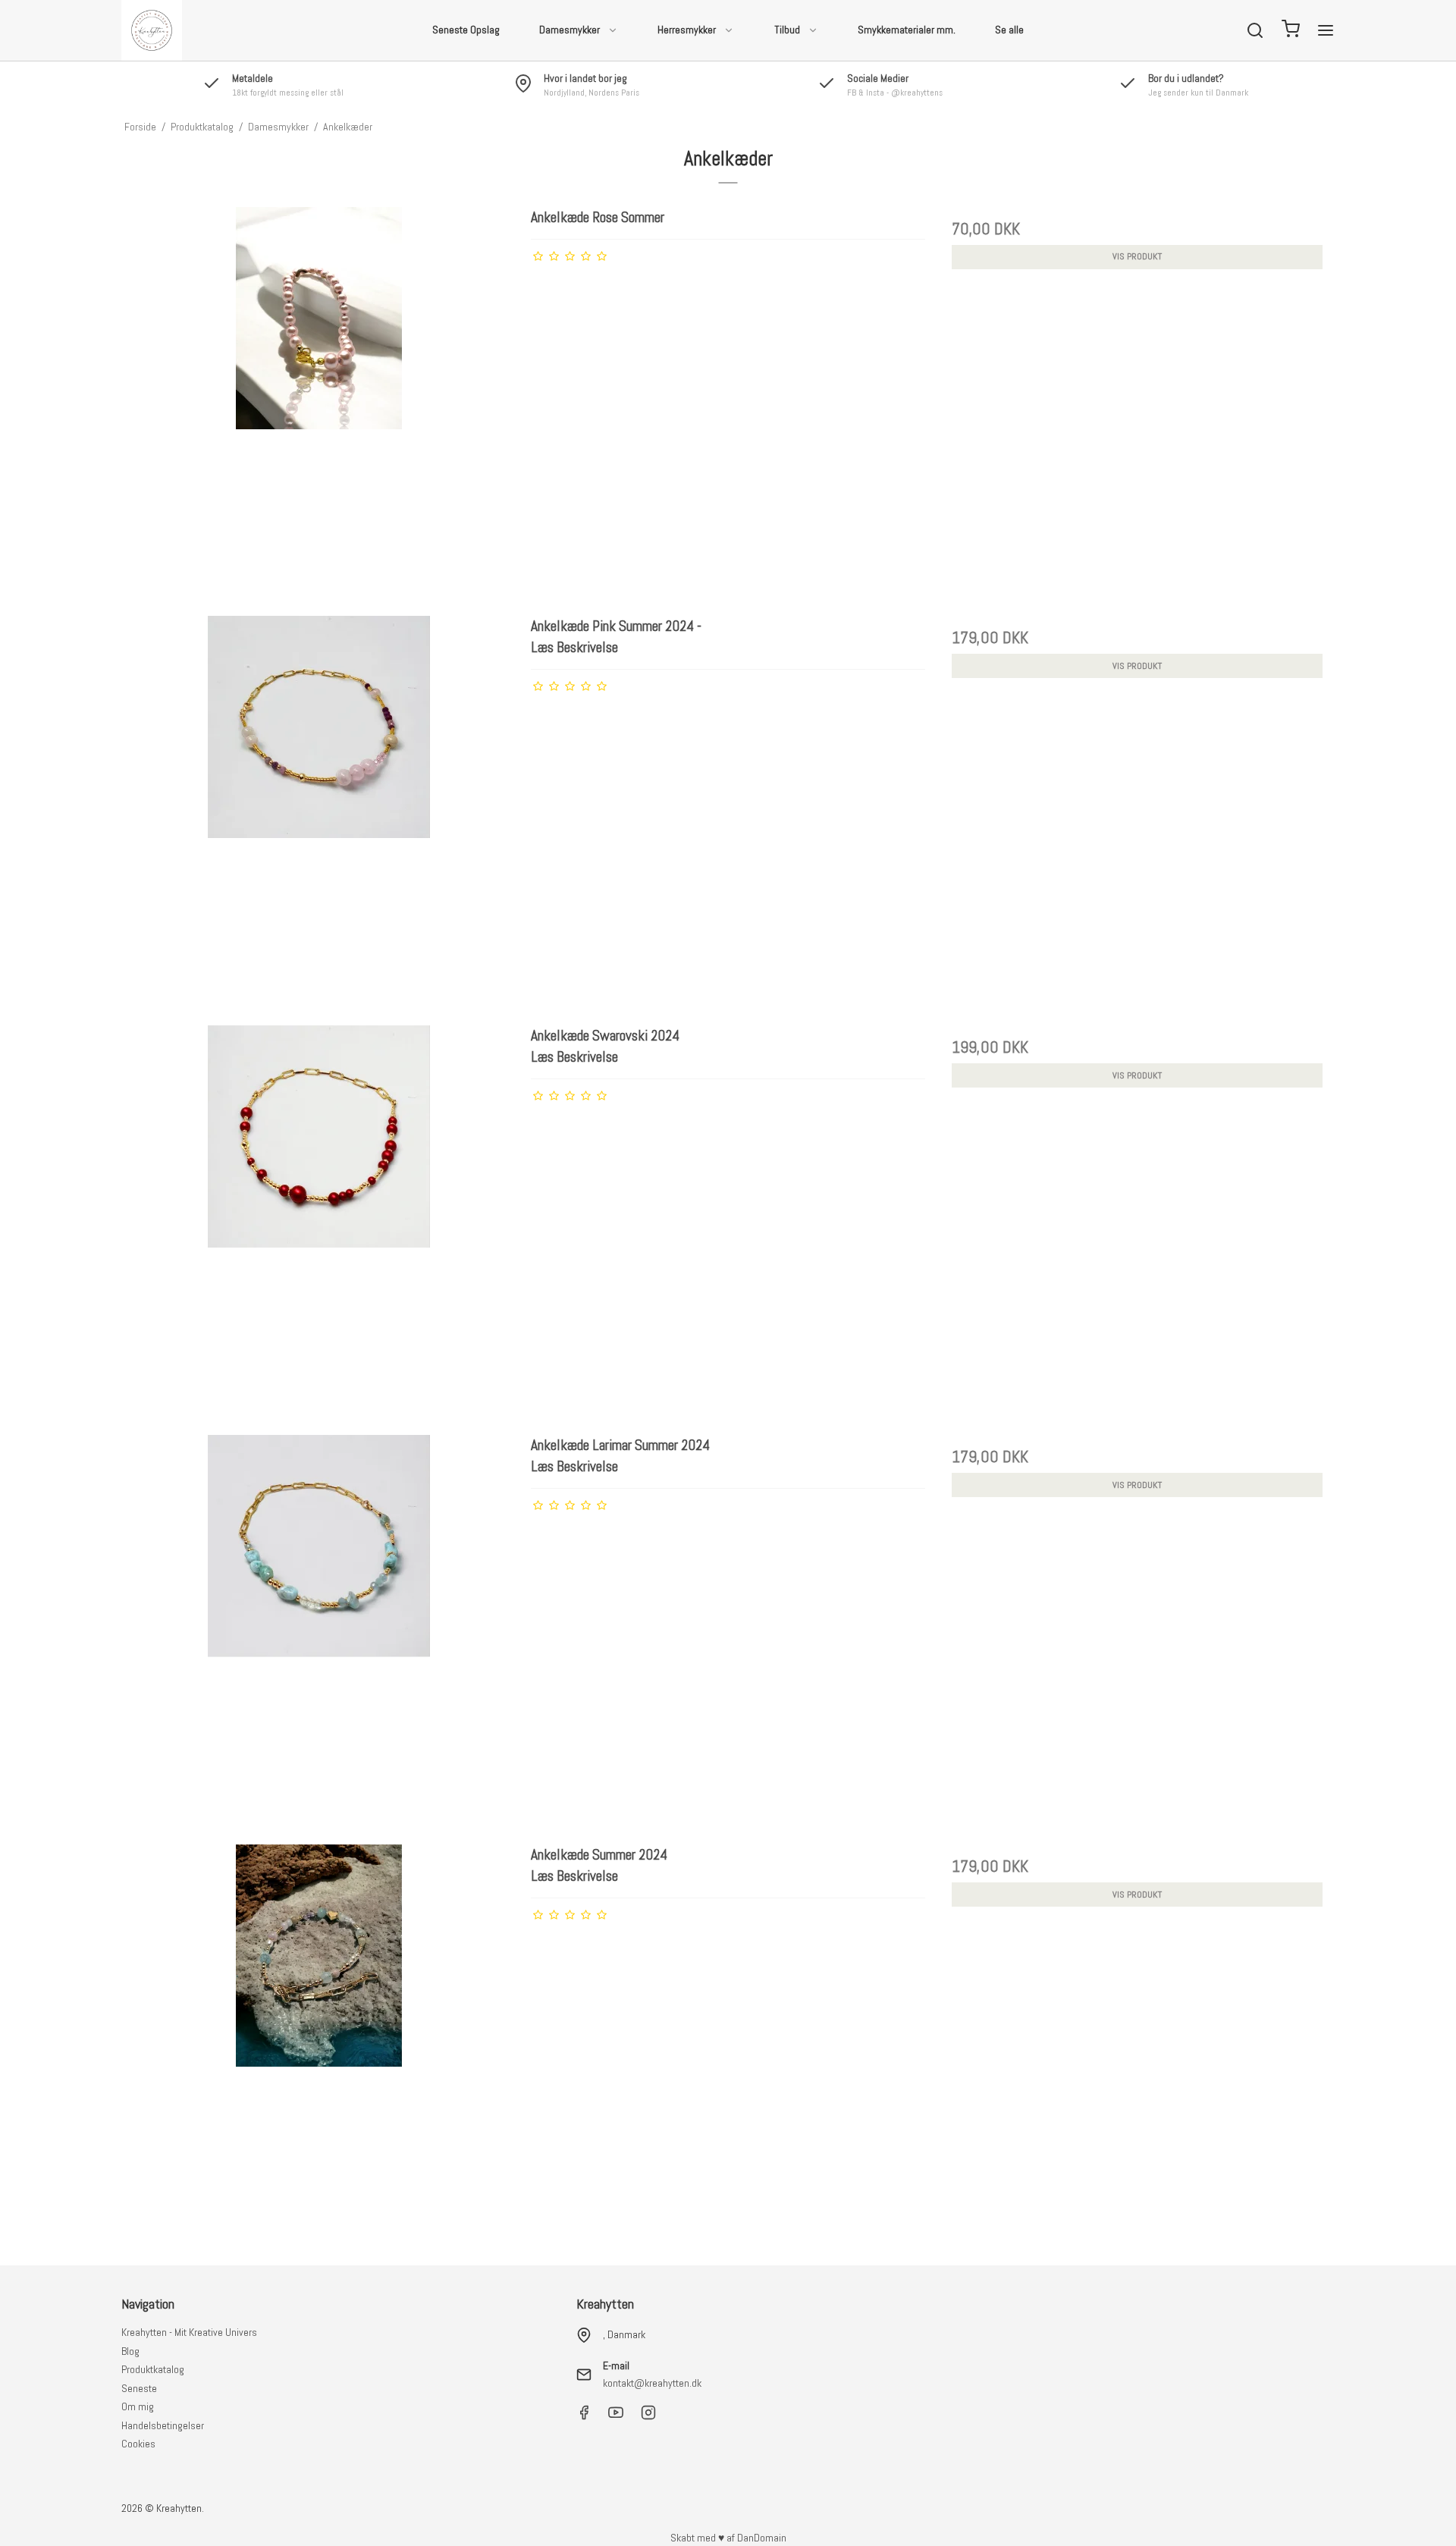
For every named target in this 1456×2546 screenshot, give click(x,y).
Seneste (139, 2388)
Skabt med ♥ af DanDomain (728, 2538)
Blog (130, 2351)
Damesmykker (570, 30)
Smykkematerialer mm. (907, 30)
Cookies (138, 2444)
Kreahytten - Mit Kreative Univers (189, 2332)
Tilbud (787, 30)
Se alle (1009, 30)
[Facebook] (584, 2416)
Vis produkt (1137, 256)
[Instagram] (648, 2416)
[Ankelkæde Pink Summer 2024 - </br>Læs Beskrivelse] (319, 813)
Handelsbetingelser (163, 2425)
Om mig (138, 2406)
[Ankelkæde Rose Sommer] (319, 404)
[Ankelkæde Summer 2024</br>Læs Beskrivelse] (319, 2041)
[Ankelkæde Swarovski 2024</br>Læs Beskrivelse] (319, 1222)
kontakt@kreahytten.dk (652, 2383)
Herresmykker (687, 30)
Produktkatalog (153, 2369)
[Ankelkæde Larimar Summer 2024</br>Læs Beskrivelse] (319, 1632)
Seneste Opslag (466, 30)
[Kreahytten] (152, 30)
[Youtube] (616, 2416)
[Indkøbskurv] (1291, 31)
